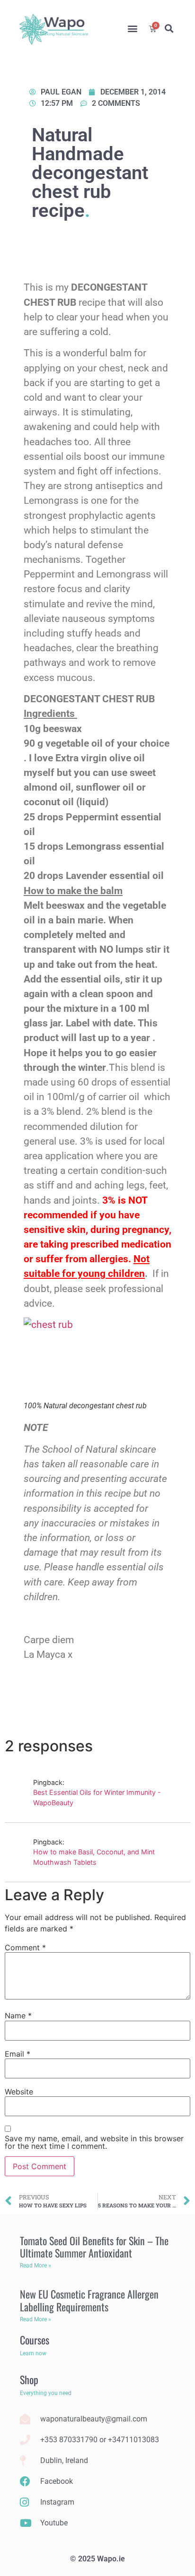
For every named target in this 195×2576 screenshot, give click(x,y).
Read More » (35, 2266)
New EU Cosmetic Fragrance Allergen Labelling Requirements (89, 2300)
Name (18, 2016)
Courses (35, 2340)
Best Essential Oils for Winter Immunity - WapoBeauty (97, 1797)
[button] (132, 29)
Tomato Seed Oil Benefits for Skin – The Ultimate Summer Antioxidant (94, 2247)
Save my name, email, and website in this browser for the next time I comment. (94, 2142)
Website (19, 2092)
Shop (29, 2379)
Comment (25, 1947)
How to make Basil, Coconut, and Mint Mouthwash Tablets (94, 1857)
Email (18, 2054)
